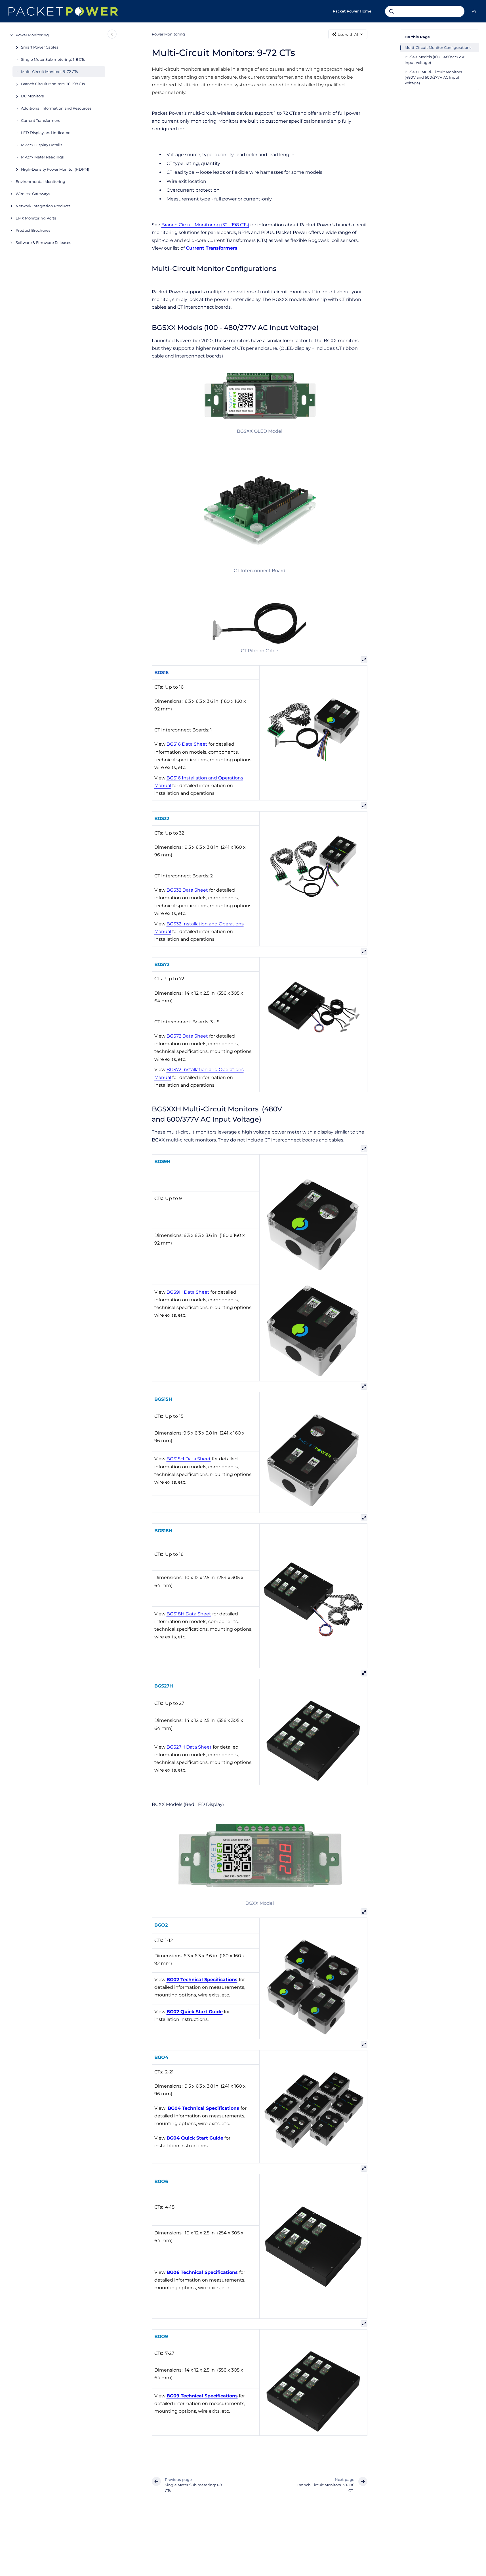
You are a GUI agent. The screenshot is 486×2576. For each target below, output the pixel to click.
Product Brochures (33, 230)
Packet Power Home (352, 11)
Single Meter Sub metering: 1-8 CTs (53, 59)
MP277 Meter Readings (42, 157)
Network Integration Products (43, 206)
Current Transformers (40, 120)
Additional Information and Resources (56, 108)
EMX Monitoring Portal (37, 218)
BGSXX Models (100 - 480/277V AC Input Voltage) (436, 60)
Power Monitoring (32, 35)
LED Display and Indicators (46, 133)
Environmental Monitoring (40, 181)
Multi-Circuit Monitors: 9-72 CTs (49, 72)
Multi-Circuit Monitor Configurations (438, 47)
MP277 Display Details (42, 145)
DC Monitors (32, 96)
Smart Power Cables (40, 47)
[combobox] (425, 11)
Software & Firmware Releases (43, 242)
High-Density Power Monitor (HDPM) (55, 169)
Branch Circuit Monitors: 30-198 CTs (53, 84)
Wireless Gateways (33, 194)
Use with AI (348, 34)
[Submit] (392, 11)
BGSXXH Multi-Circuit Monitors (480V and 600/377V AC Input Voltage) (434, 77)
